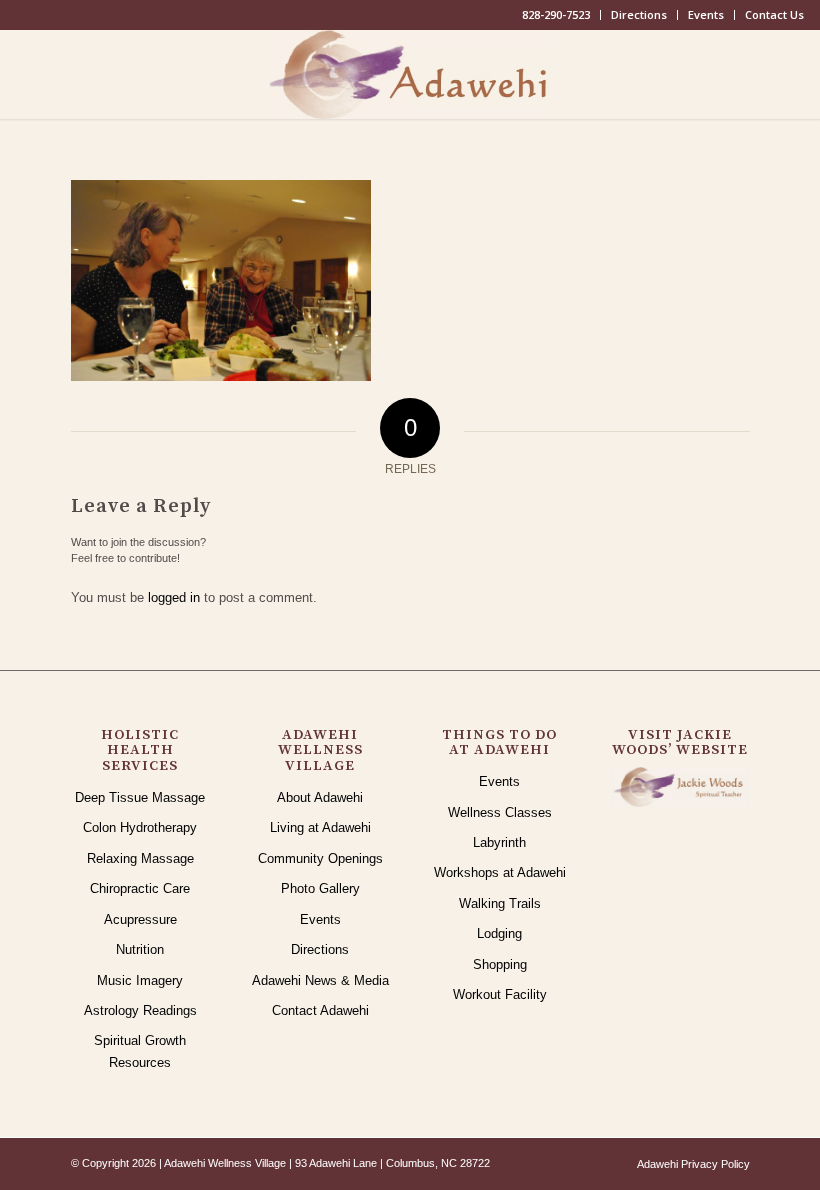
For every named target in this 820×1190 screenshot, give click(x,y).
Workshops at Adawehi (500, 872)
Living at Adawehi (320, 827)
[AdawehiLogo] (410, 74)
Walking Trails (500, 903)
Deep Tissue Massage (140, 797)
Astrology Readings (140, 1010)
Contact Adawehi (320, 1010)
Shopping (500, 964)
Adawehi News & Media (320, 980)
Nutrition (140, 949)
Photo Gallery (320, 888)
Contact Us (774, 14)
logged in (174, 597)
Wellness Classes (500, 812)
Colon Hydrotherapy (140, 827)
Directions (639, 14)
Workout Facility (500, 994)
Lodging (499, 933)
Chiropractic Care (140, 888)
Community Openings (320, 858)
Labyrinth (499, 842)
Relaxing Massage (140, 858)
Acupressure (140, 919)
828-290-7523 (556, 14)
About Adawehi (320, 797)
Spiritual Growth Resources (140, 1051)
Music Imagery (140, 980)
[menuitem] (556, 15)
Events (706, 14)
